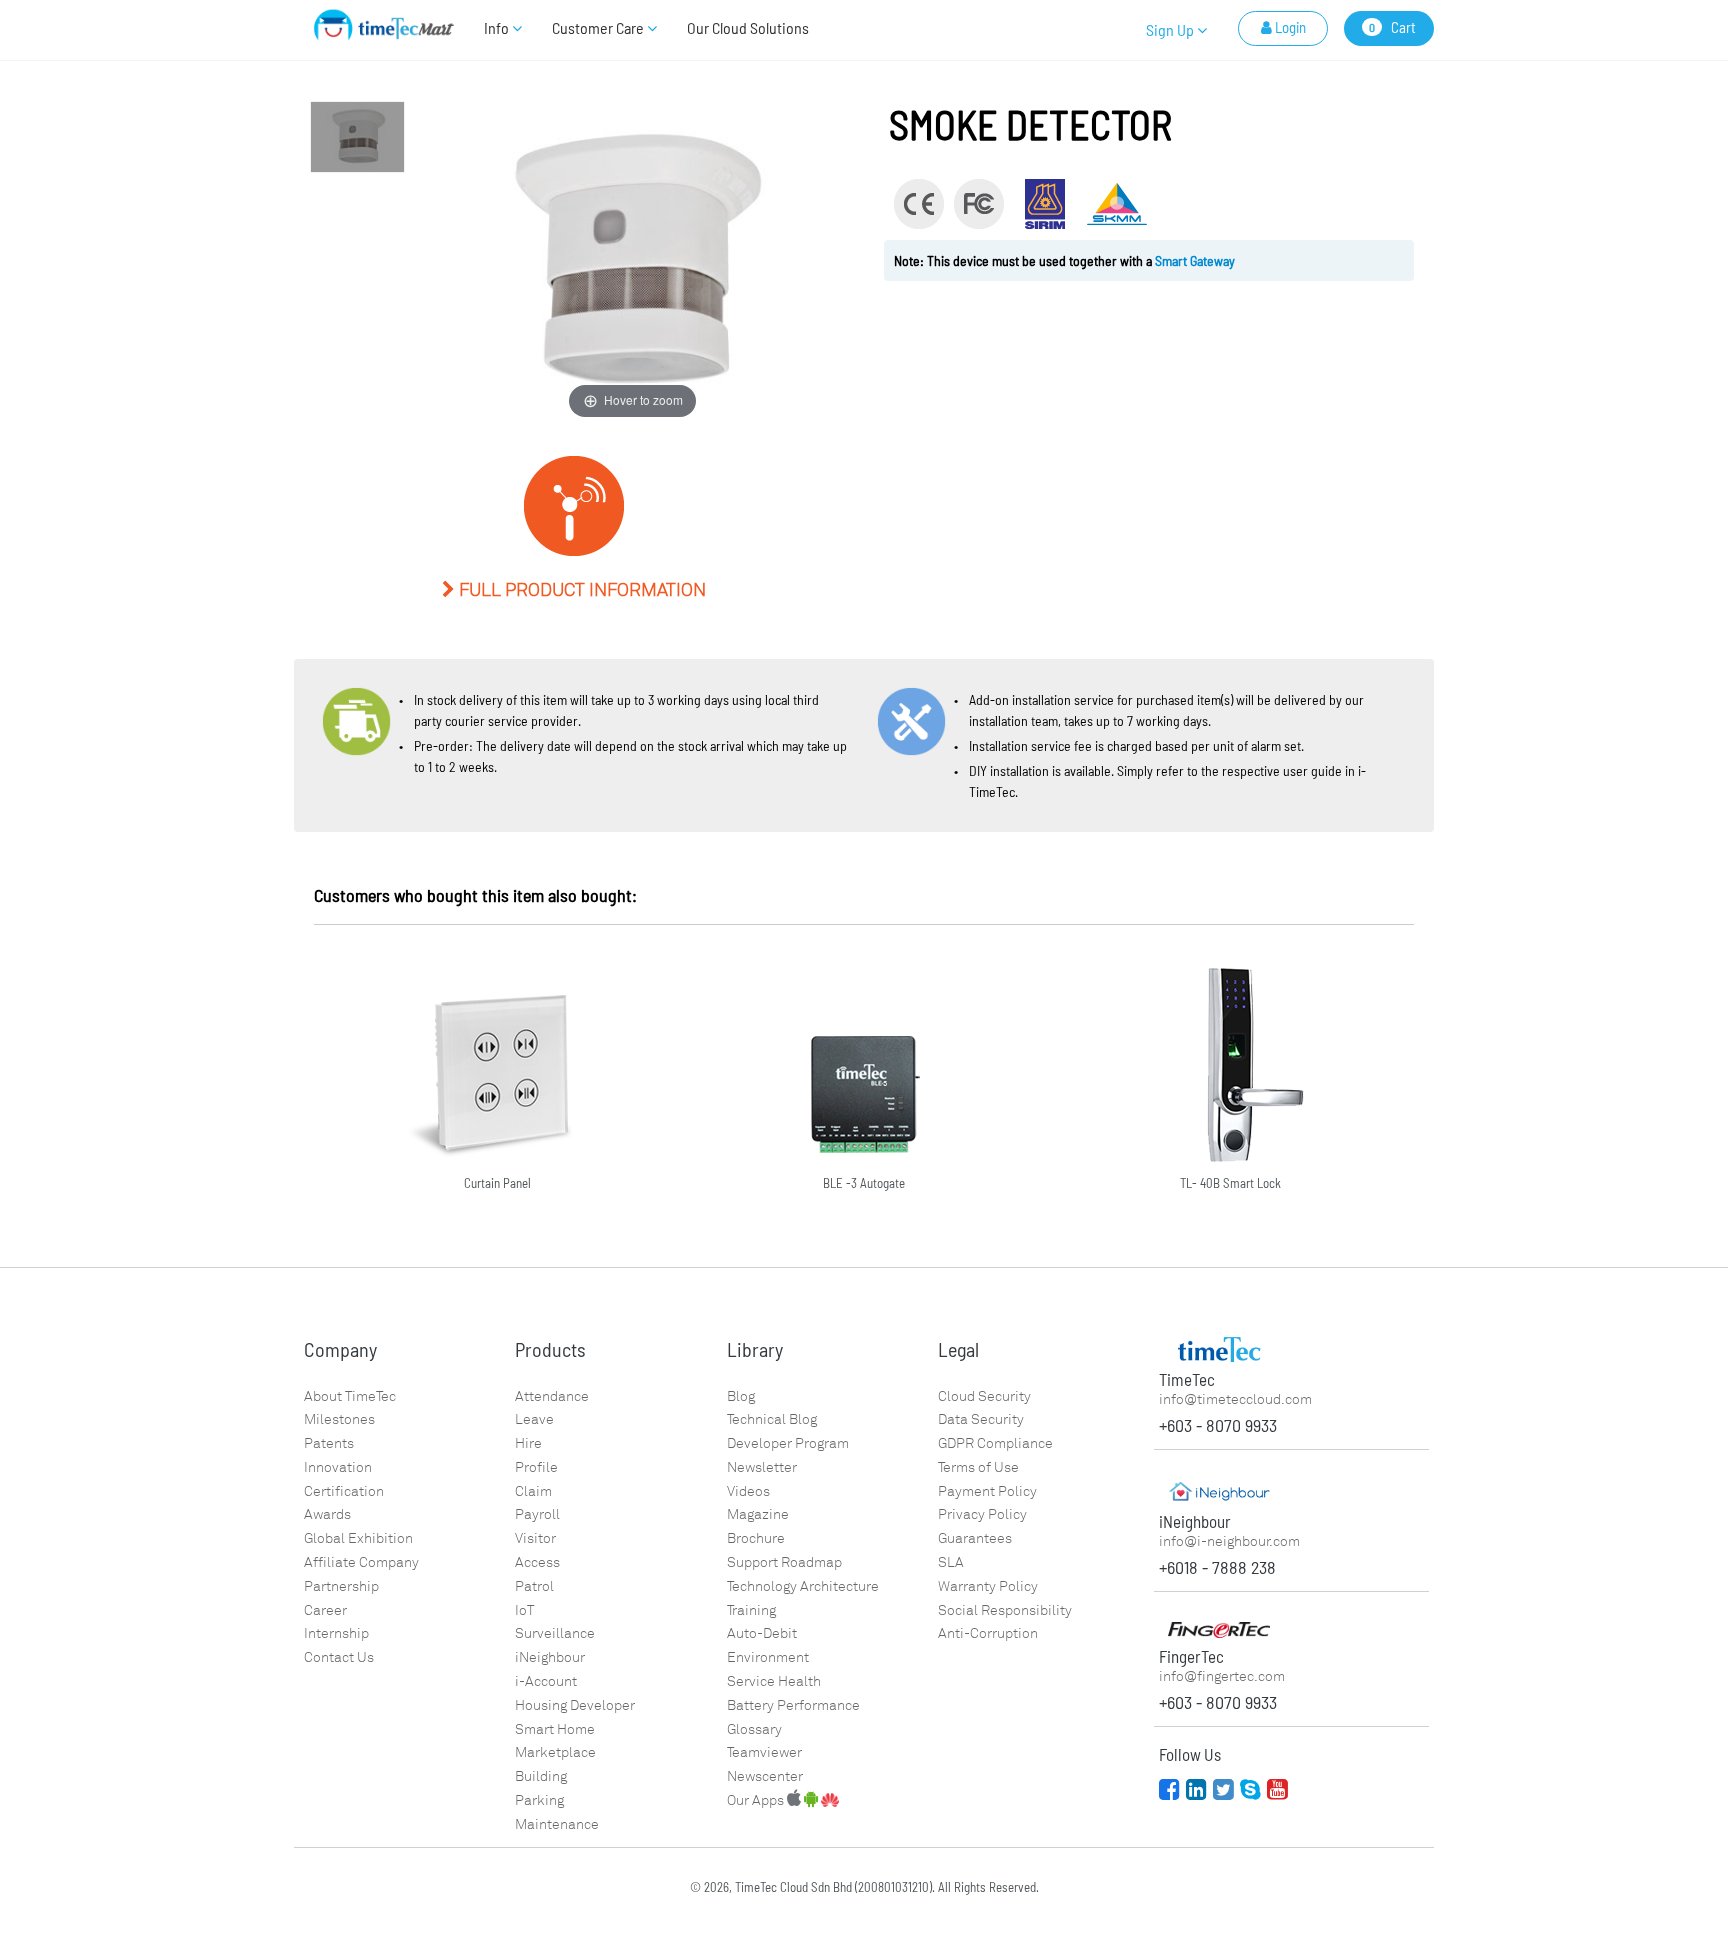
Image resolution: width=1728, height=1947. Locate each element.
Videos (748, 1491)
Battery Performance (793, 1705)
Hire (528, 1443)
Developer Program (788, 1443)
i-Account (546, 1681)
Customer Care (599, 27)
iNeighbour (550, 1657)
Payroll (537, 1514)
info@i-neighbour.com (1229, 1541)
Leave (534, 1419)
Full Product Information (580, 590)
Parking (539, 1800)
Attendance (552, 1396)
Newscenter (765, 1776)
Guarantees (975, 1538)
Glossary (754, 1729)
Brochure (756, 1538)
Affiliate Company (361, 1562)
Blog (741, 1396)
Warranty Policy (988, 1586)
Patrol (534, 1586)
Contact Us (339, 1657)
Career (325, 1610)
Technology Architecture (803, 1586)
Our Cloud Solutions (748, 27)
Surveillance (555, 1633)
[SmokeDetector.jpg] (357, 137)
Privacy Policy (982, 1514)
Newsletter (762, 1467)
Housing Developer (575, 1705)
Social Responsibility (1005, 1610)
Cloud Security (984, 1396)
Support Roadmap (784, 1562)
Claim (533, 1491)
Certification (344, 1491)
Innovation (338, 1467)
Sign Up (1171, 29)
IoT (524, 1610)
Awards (327, 1514)
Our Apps (757, 1800)
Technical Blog (772, 1419)
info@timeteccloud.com (1235, 1399)
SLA (951, 1562)
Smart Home (555, 1729)
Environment (768, 1657)
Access (537, 1562)
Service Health (774, 1681)
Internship (336, 1633)
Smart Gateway (1195, 260)
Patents (329, 1443)
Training (751, 1610)
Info (498, 27)
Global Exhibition (358, 1538)
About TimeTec (350, 1396)
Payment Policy (987, 1491)
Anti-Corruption (988, 1633)
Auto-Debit (762, 1633)
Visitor (535, 1538)
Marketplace (555, 1752)
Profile (536, 1467)
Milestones (339, 1419)
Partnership (341, 1586)
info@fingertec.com (1222, 1676)
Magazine (758, 1514)
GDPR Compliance (995, 1443)
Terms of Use (978, 1467)
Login (1289, 27)
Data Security (981, 1419)
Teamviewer (764, 1752)
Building (541, 1776)
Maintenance (557, 1824)
